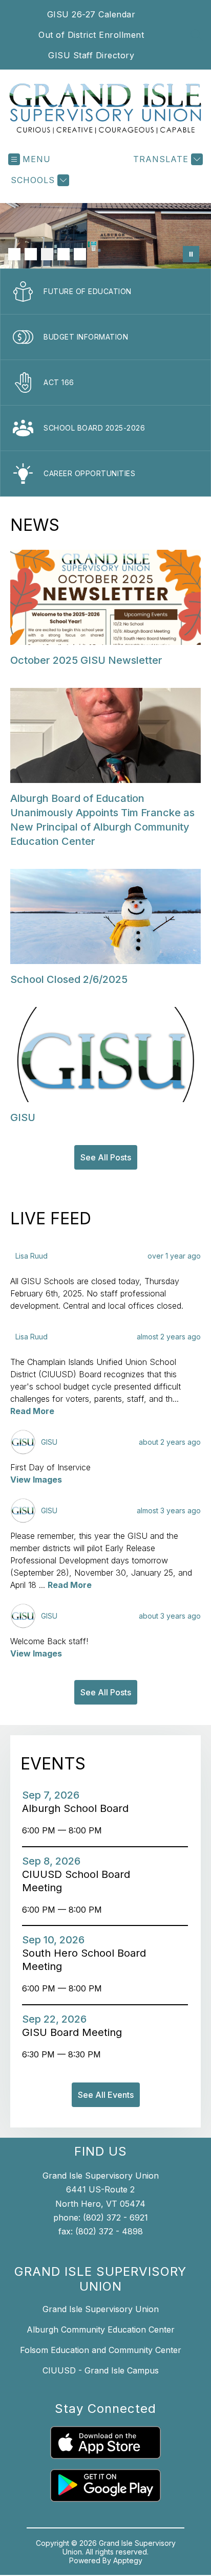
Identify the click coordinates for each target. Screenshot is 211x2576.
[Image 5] (80, 254)
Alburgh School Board (78, 1808)
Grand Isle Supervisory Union (101, 2309)
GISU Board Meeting (75, 2032)
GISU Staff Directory (91, 55)
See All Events (106, 2095)
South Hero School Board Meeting (84, 1960)
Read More (32, 1411)
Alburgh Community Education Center (101, 2329)
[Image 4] (64, 254)
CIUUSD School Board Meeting (76, 1881)
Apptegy (128, 2560)
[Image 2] (31, 254)
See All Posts (106, 1157)
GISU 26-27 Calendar (91, 14)
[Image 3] (47, 254)
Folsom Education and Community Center (101, 2350)
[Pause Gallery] (191, 254)
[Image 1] (14, 254)
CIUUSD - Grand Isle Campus (101, 2370)
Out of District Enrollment (91, 35)
